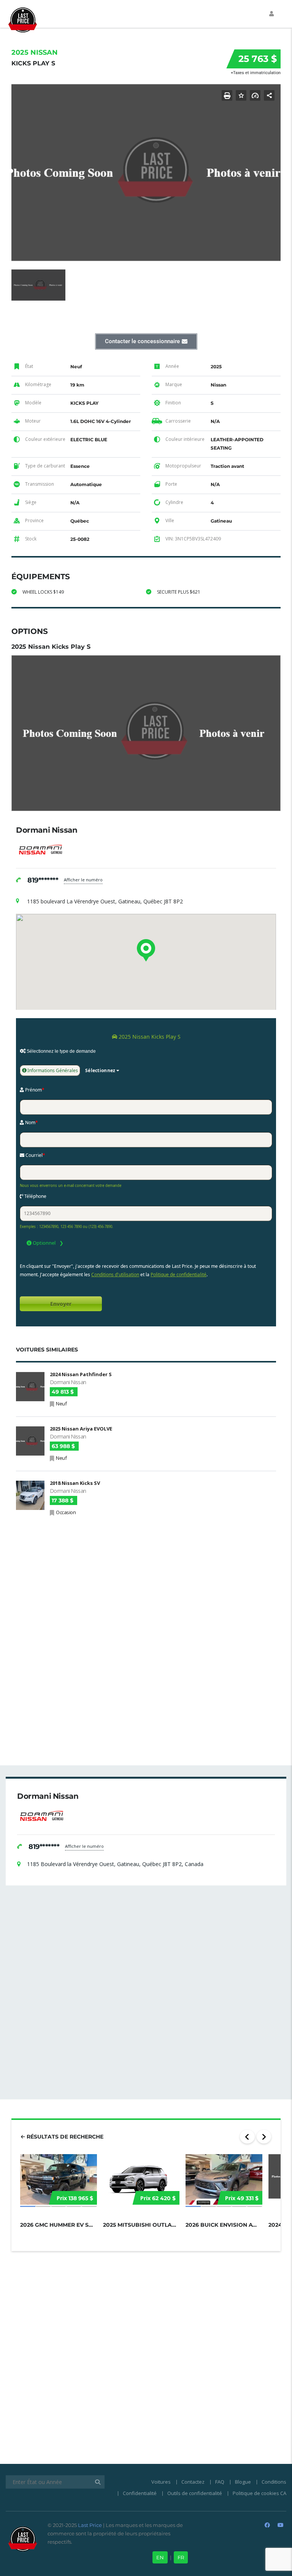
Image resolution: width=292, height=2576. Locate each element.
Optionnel (44, 1243)
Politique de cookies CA (259, 2493)
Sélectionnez (100, 1070)
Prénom (34, 1090)
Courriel (35, 1155)
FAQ (220, 2482)
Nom (31, 1122)
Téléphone (35, 1196)
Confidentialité (140, 2493)
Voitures (161, 2482)
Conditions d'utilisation (115, 1275)
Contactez (193, 2482)
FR (181, 2557)
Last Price (89, 2525)
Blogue (243, 2482)
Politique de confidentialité (179, 1275)
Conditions (274, 2482)
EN (160, 2557)
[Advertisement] (146, 1576)
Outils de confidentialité (195, 2493)
